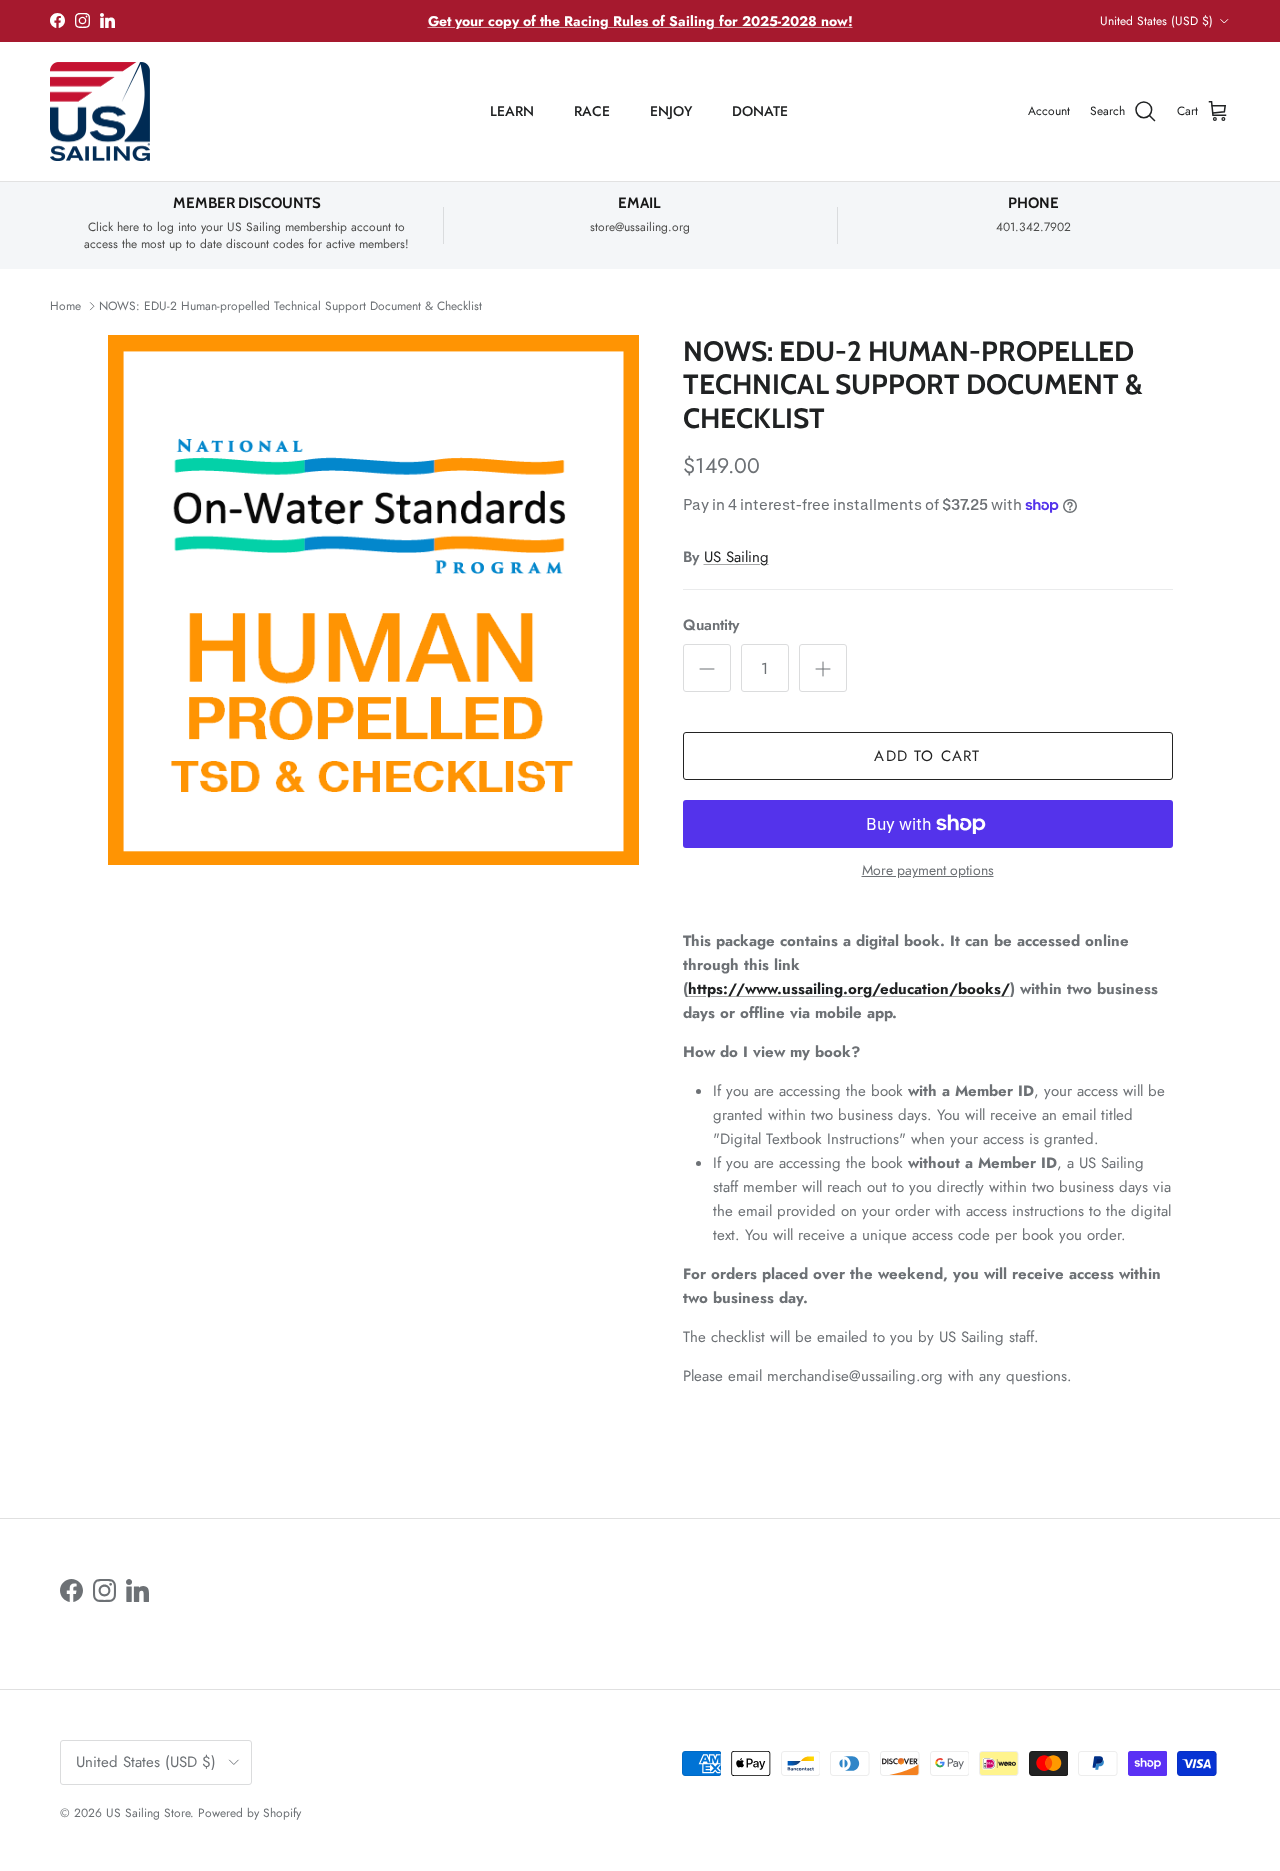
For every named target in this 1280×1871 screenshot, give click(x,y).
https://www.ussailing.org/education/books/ (849, 989)
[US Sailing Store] (100, 112)
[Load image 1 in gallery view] (373, 600)
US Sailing (736, 557)
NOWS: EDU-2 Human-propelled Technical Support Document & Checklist (290, 306)
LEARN (512, 111)
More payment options (928, 870)
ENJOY (671, 111)
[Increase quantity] (823, 668)
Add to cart (927, 756)
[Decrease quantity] (707, 668)
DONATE (760, 111)
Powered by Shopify (249, 1813)
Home (65, 306)
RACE (592, 111)
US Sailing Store (148, 1813)
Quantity (711, 625)
